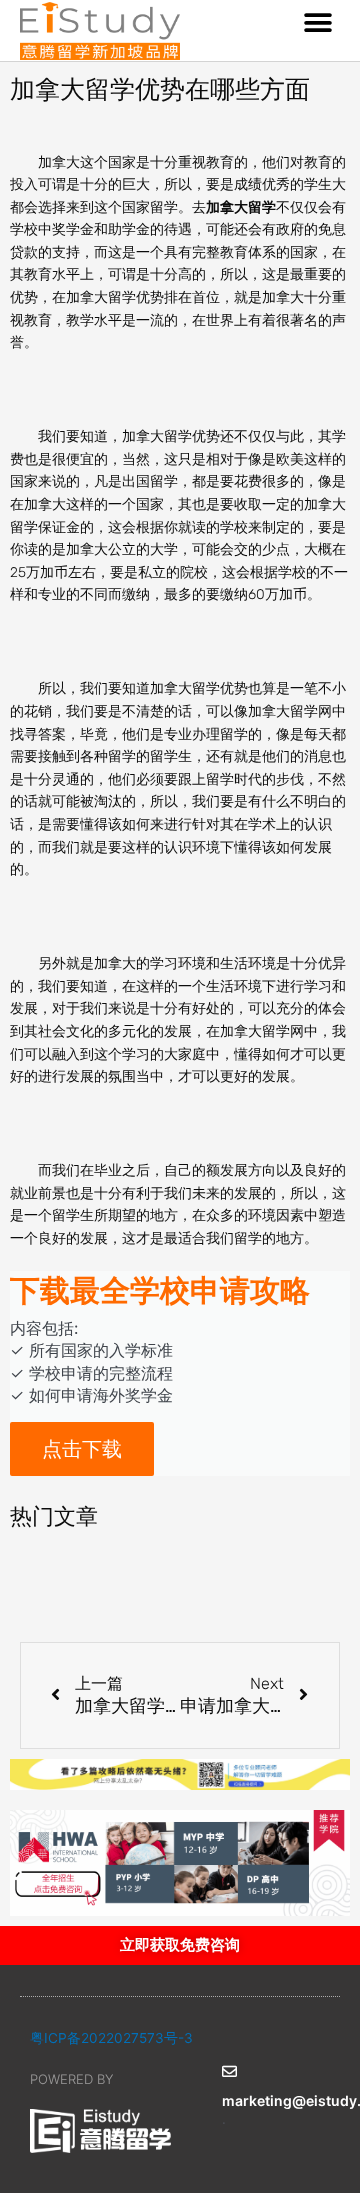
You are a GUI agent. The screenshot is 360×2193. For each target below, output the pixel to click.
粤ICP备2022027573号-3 (111, 2038)
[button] (317, 22)
